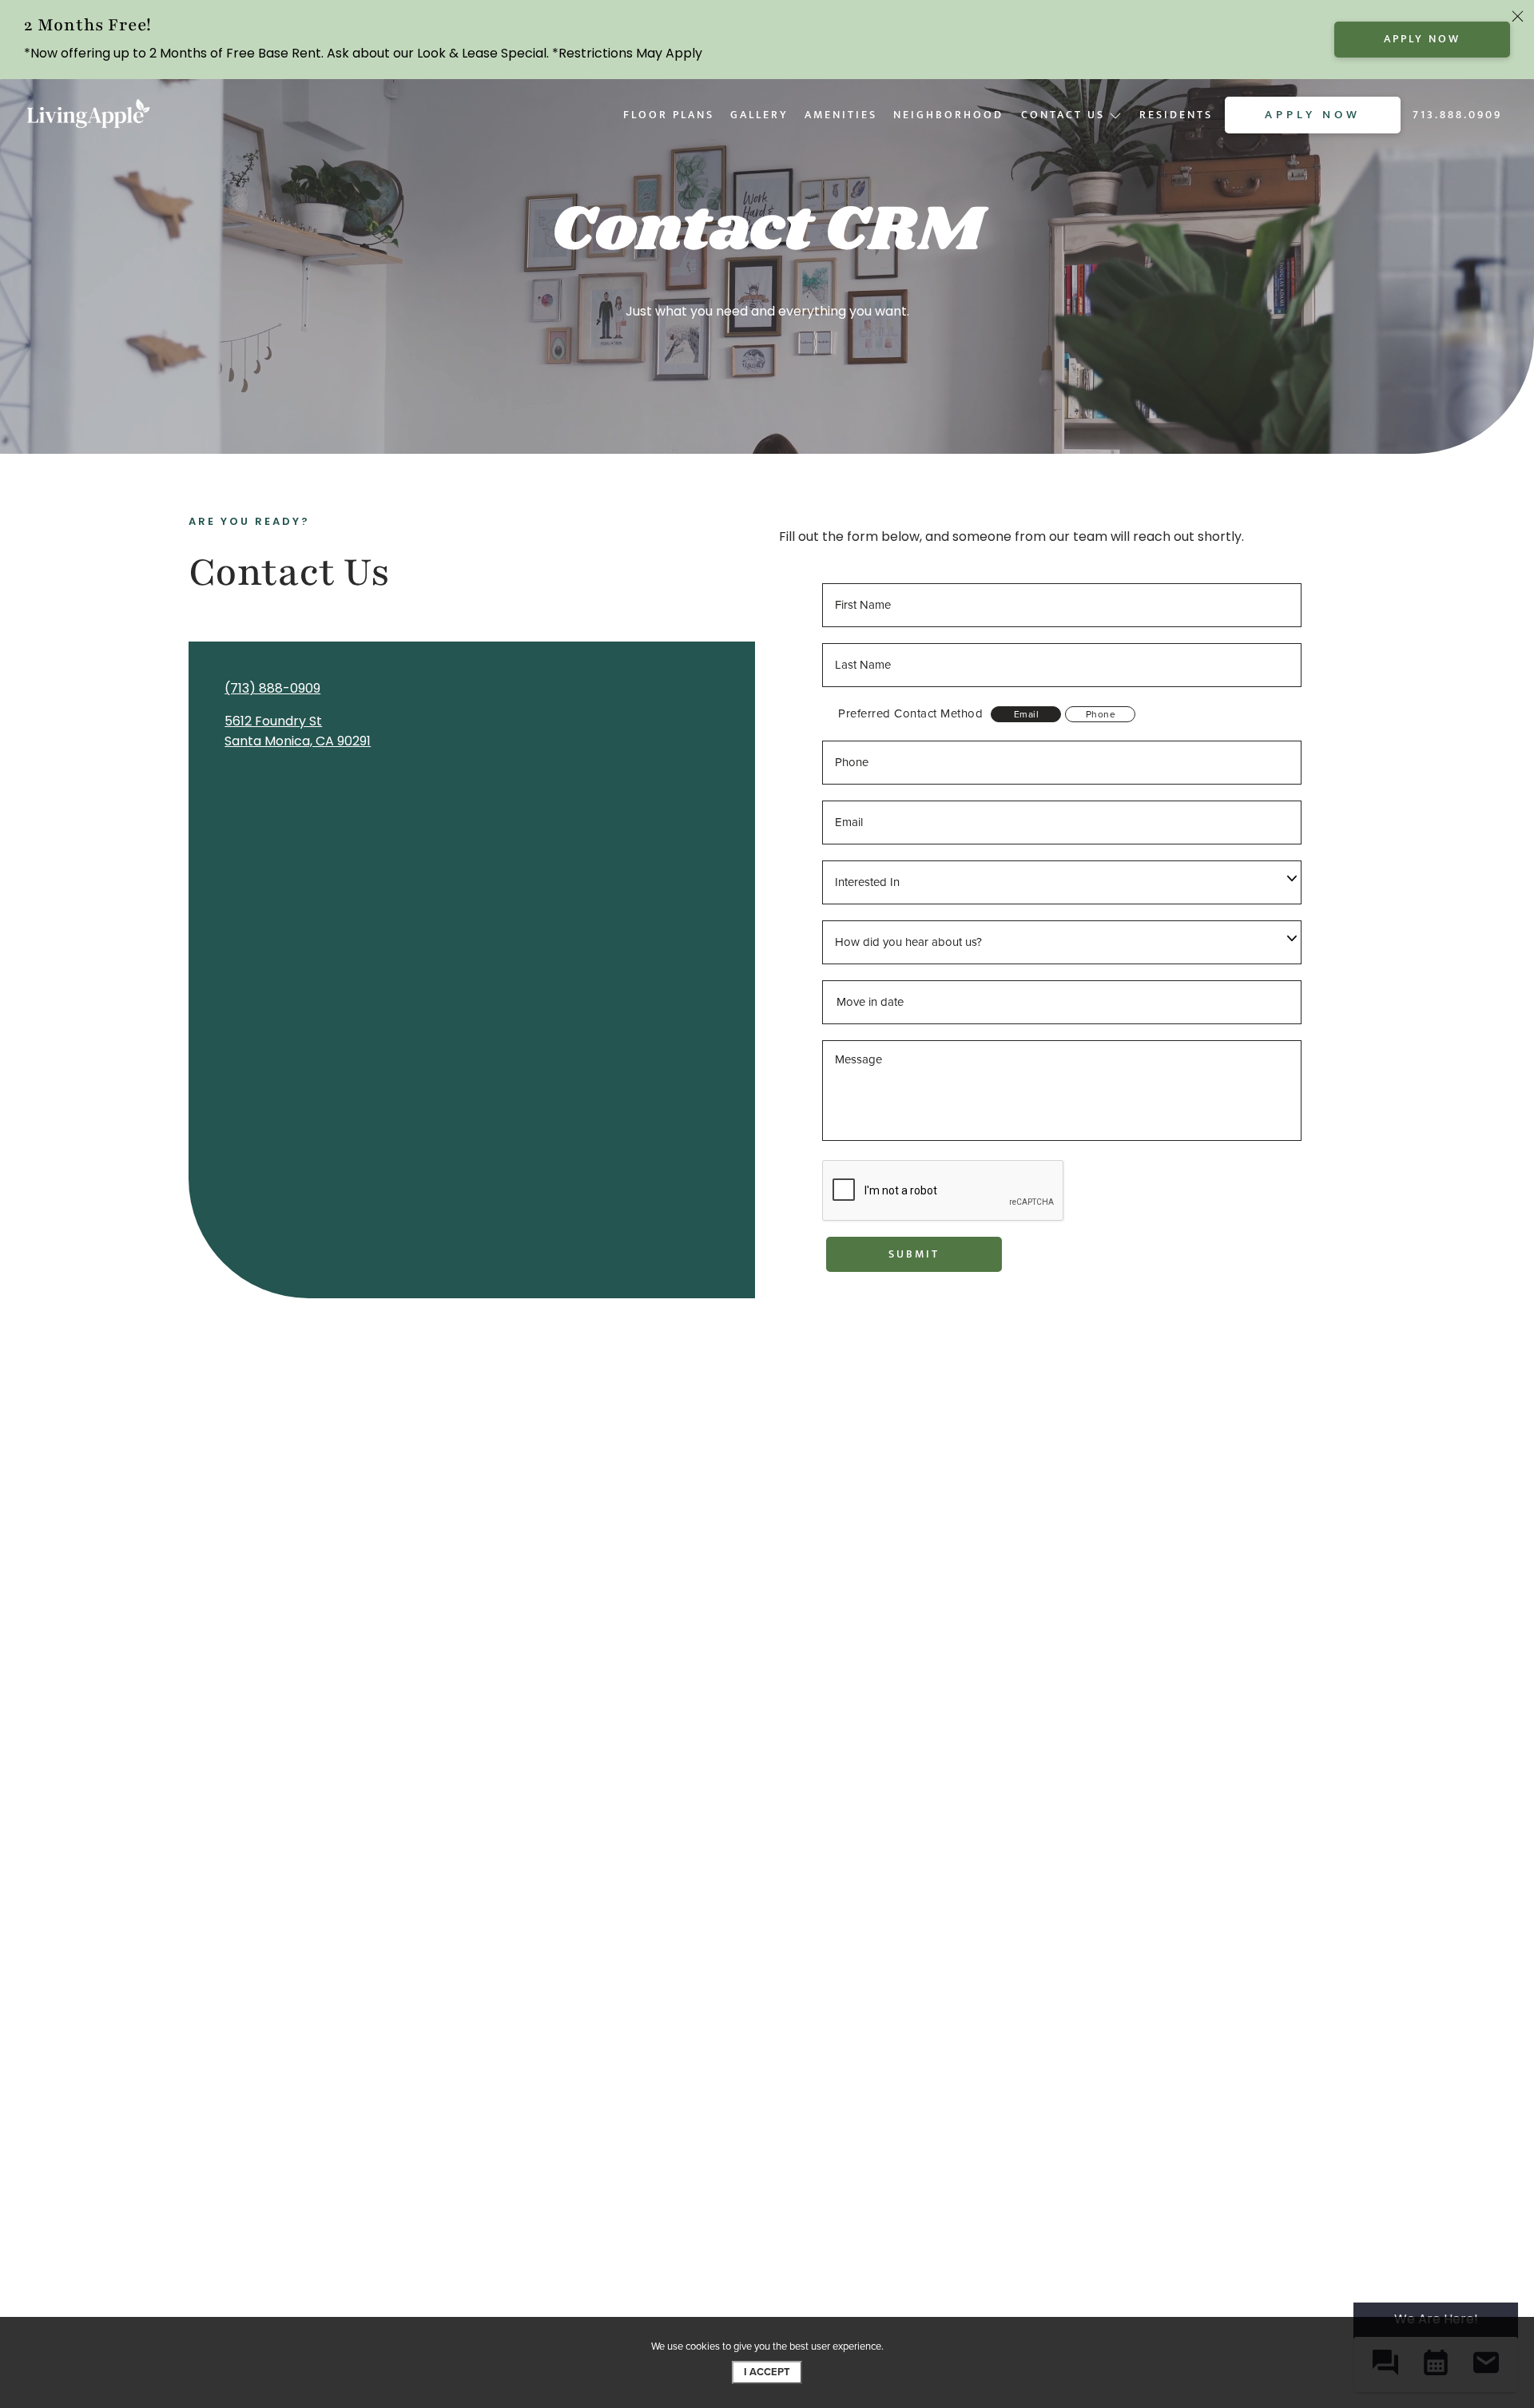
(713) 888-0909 (272, 688)
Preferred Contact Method (910, 714)
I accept (767, 2372)
